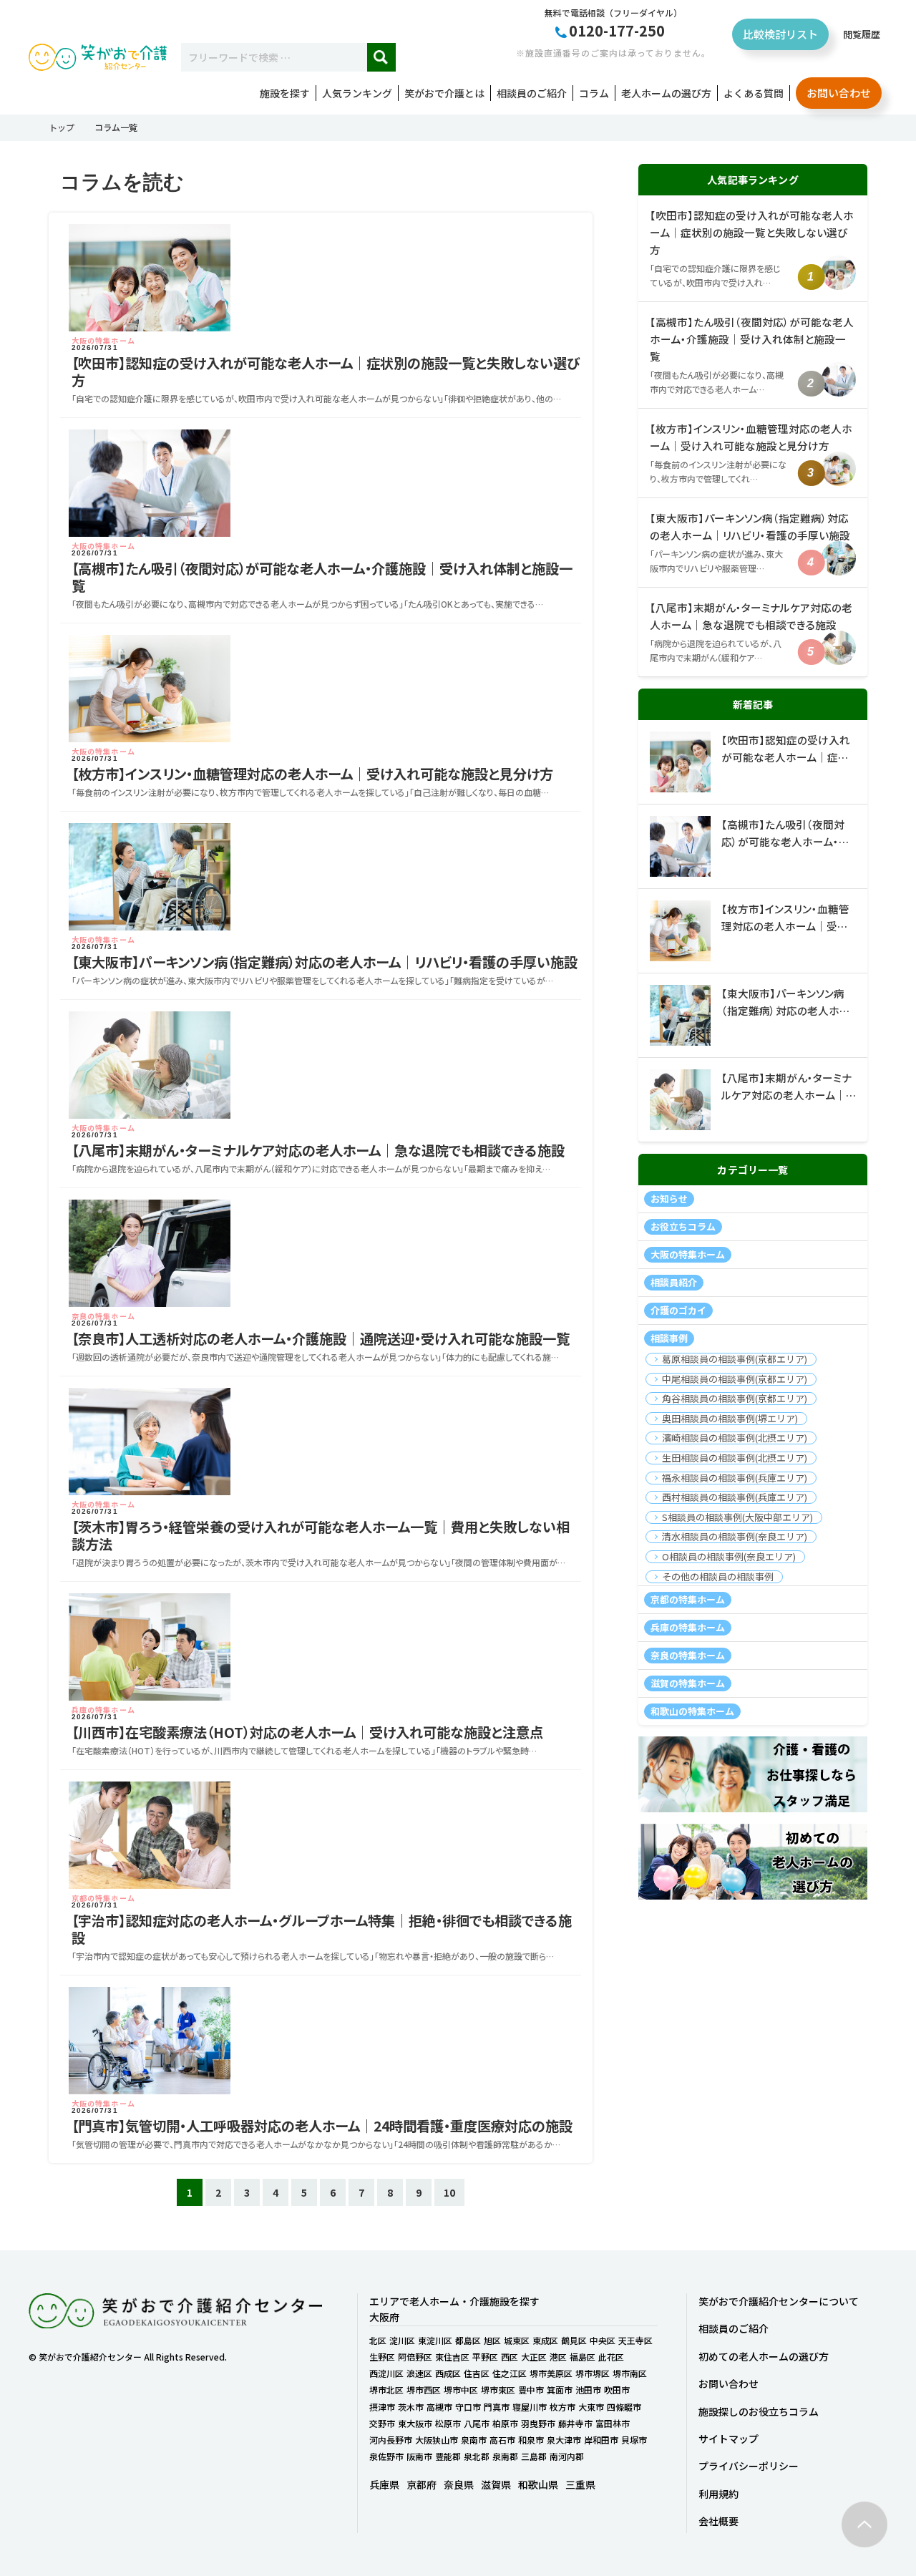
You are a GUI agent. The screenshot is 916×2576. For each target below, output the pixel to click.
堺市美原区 (551, 2373)
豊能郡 (448, 2456)
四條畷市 (624, 2407)
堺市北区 (386, 2390)
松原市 (448, 2423)
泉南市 (474, 2440)
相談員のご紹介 (532, 93)
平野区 (485, 2357)
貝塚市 (634, 2440)
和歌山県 (538, 2484)
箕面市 (560, 2390)
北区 (378, 2340)
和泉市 (531, 2440)
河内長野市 (391, 2440)
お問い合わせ (839, 93)
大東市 (591, 2407)
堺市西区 (424, 2390)
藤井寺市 (575, 2423)
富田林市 (613, 2423)
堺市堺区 (593, 2373)
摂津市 (382, 2407)
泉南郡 (505, 2456)
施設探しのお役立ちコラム (759, 2411)
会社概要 (718, 2521)
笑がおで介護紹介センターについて (779, 2301)
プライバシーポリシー (749, 2466)
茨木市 (411, 2407)
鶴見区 (574, 2340)
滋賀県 (496, 2484)
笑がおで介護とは (444, 93)
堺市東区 (498, 2390)
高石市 (502, 2440)
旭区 (492, 2340)
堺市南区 (630, 2373)
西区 (510, 2357)
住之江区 (510, 2373)
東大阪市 (415, 2423)
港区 (558, 2357)
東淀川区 (435, 2340)
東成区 (545, 2340)
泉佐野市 (386, 2456)
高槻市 (439, 2407)
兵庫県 (384, 2484)
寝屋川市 (530, 2407)
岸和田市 (601, 2440)
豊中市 (531, 2390)
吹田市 (617, 2390)
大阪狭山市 (437, 2440)
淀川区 (402, 2340)
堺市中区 (461, 2390)
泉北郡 (477, 2456)
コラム (594, 93)
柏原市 (505, 2423)
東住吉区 (452, 2357)
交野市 (382, 2423)
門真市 (497, 2407)
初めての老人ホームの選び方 (764, 2356)
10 (449, 2192)
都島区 (468, 2340)
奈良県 (459, 2484)
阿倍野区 (415, 2357)
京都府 (422, 2484)
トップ (62, 127)
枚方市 (562, 2407)
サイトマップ (729, 2439)
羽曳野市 (538, 2423)
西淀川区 (386, 2373)
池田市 (588, 2390)
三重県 (580, 2484)
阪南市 (419, 2456)
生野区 (382, 2357)
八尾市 (477, 2423)
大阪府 (384, 2317)
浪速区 (419, 2373)
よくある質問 (754, 93)
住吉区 (477, 2373)
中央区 (603, 2340)
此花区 (611, 2357)
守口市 (468, 2407)
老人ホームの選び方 (666, 93)
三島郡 (534, 2456)
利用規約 (718, 2494)
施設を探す (285, 93)
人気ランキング (357, 93)
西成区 (448, 2373)
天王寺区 (635, 2340)
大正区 (534, 2357)
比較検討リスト (780, 34)
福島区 (583, 2357)
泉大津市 (564, 2440)
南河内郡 (567, 2456)
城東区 (517, 2340)
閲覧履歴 (862, 34)
